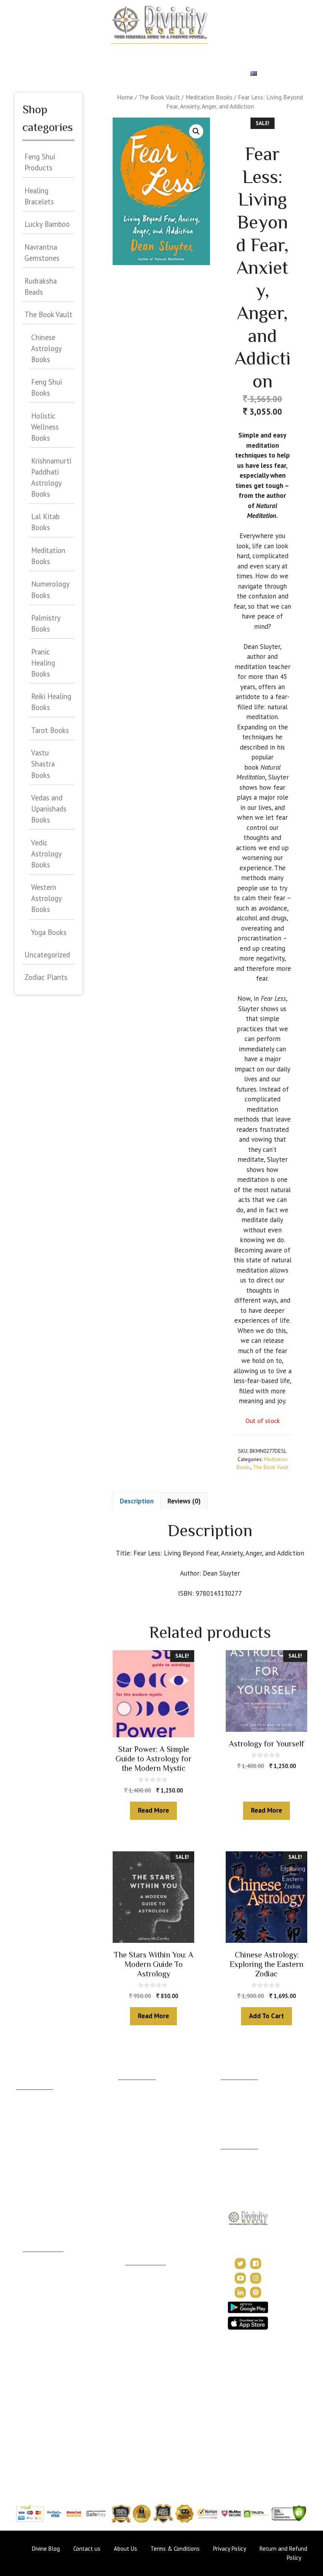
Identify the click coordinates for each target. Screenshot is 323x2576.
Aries (22, 2095)
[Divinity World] (159, 22)
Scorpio (26, 2177)
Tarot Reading (143, 2306)
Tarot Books (50, 730)
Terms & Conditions (175, 2549)
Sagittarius (29, 2188)
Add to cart (266, 2016)
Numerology (263, 53)
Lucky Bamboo (47, 224)
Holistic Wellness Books (45, 427)
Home (49, 53)
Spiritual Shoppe (216, 74)
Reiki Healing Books (51, 702)
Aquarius (27, 2212)
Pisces (24, 2224)
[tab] (137, 1501)
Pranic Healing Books (43, 663)
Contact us (87, 2549)
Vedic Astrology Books (46, 854)
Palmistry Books (46, 623)
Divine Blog (140, 2271)
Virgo (23, 2154)
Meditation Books (209, 97)
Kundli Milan (236, 2085)
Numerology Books (50, 589)
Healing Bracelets (39, 196)
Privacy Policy (239, 2186)
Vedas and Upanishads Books (49, 809)
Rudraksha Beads (41, 286)
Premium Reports (155, 74)
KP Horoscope (42, 2409)
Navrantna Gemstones (42, 252)
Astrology (82, 53)
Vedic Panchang (145, 2294)
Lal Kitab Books (45, 522)
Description (137, 1501)
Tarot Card (57, 74)
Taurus (24, 2107)
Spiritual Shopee (146, 2282)
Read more (153, 1810)
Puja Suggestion (43, 2337)
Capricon (27, 2200)
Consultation (134, 2106)
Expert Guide (102, 74)
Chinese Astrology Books (46, 348)
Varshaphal (234, 2109)
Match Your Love (132, 53)
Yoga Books (49, 932)
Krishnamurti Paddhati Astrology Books (51, 477)
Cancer (25, 2130)
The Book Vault (159, 97)
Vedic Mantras (144, 2337)
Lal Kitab (34, 2420)
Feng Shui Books (46, 387)
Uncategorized (47, 955)
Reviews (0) (184, 1501)
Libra (22, 2165)
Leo (21, 2142)
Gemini (25, 2119)
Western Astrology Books (46, 898)
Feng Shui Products (40, 162)
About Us (232, 2155)
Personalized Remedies (201, 53)
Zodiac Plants (46, 977)
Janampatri (234, 2097)
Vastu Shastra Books (43, 764)
